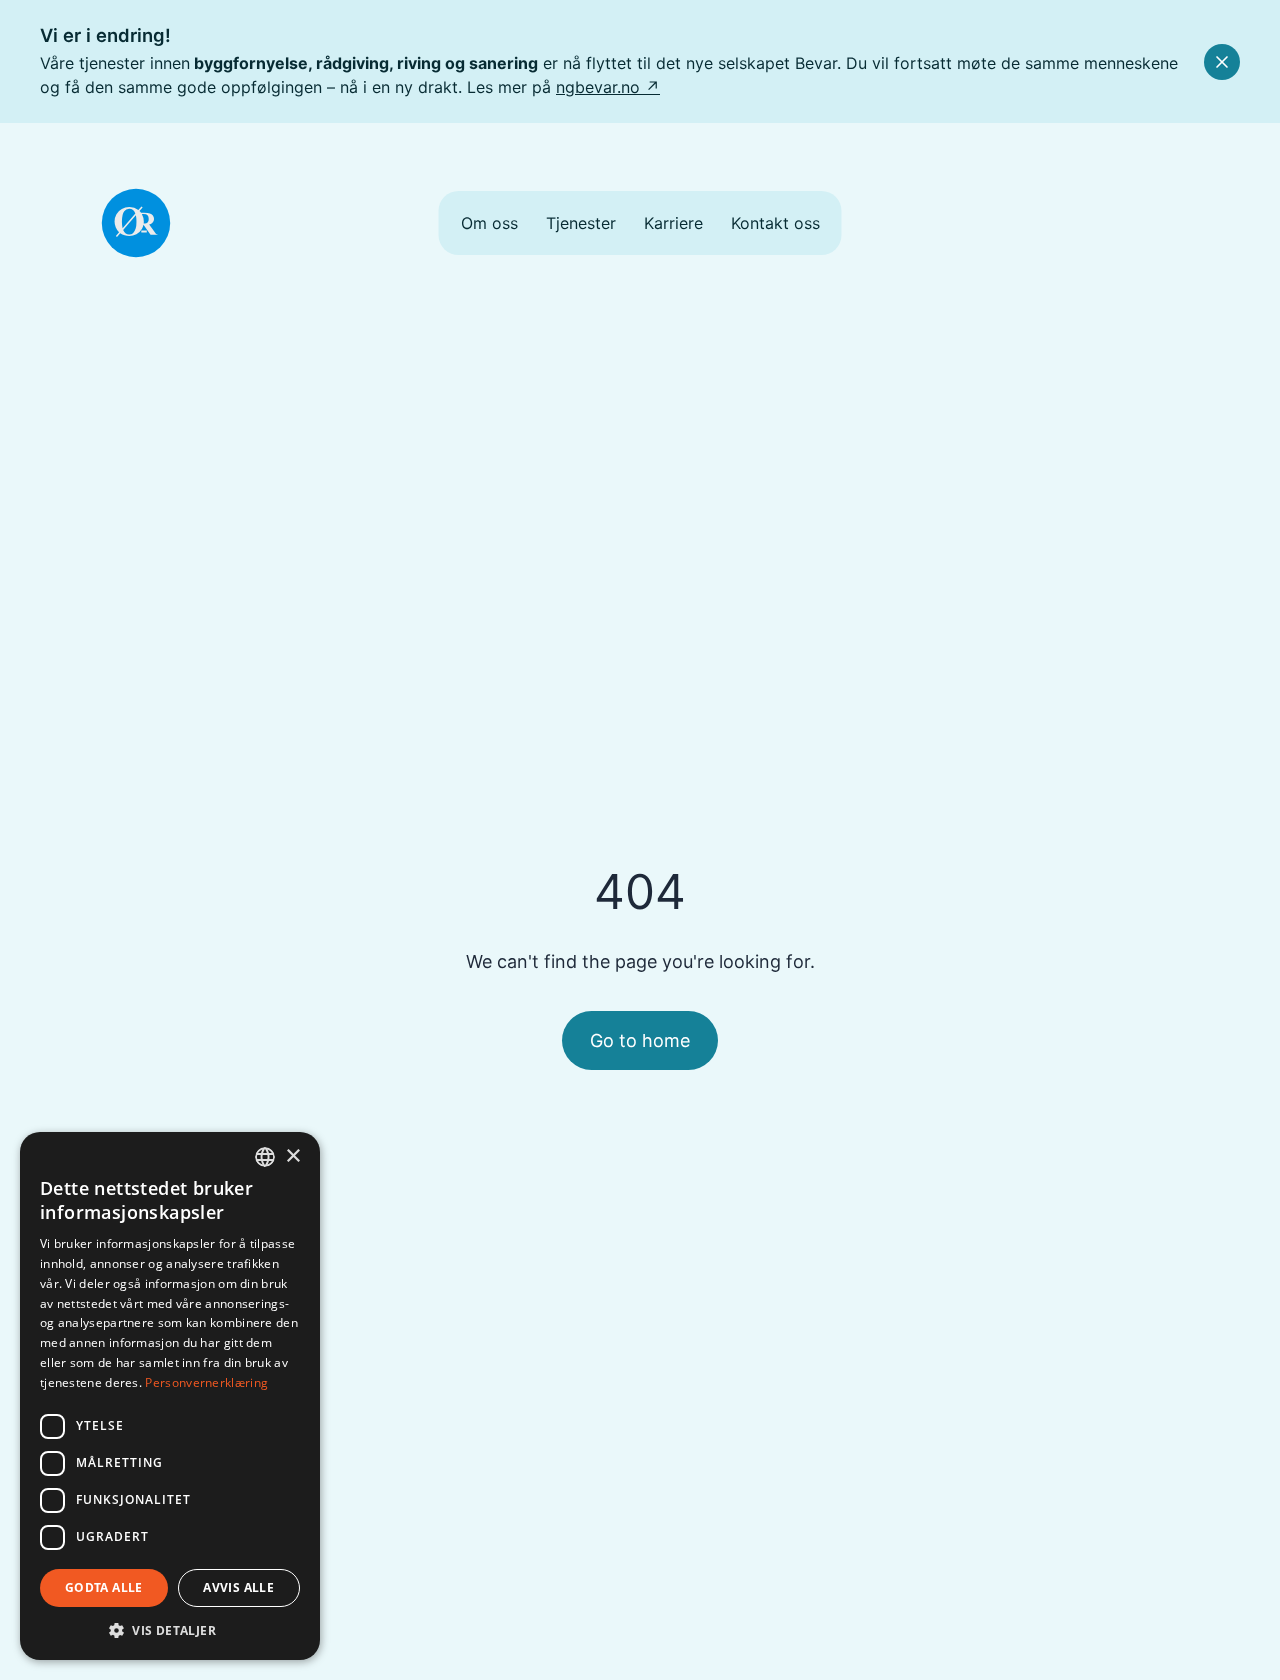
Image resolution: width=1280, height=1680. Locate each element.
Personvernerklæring (206, 1382)
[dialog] (170, 1396)
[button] (170, 1630)
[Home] (136, 223)
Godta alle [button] (104, 1587)
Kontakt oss (775, 223)
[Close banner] (1222, 62)
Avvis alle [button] (238, 1587)
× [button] (292, 1156)
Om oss (489, 223)
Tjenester (581, 223)
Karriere (673, 223)
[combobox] (265, 1157)
